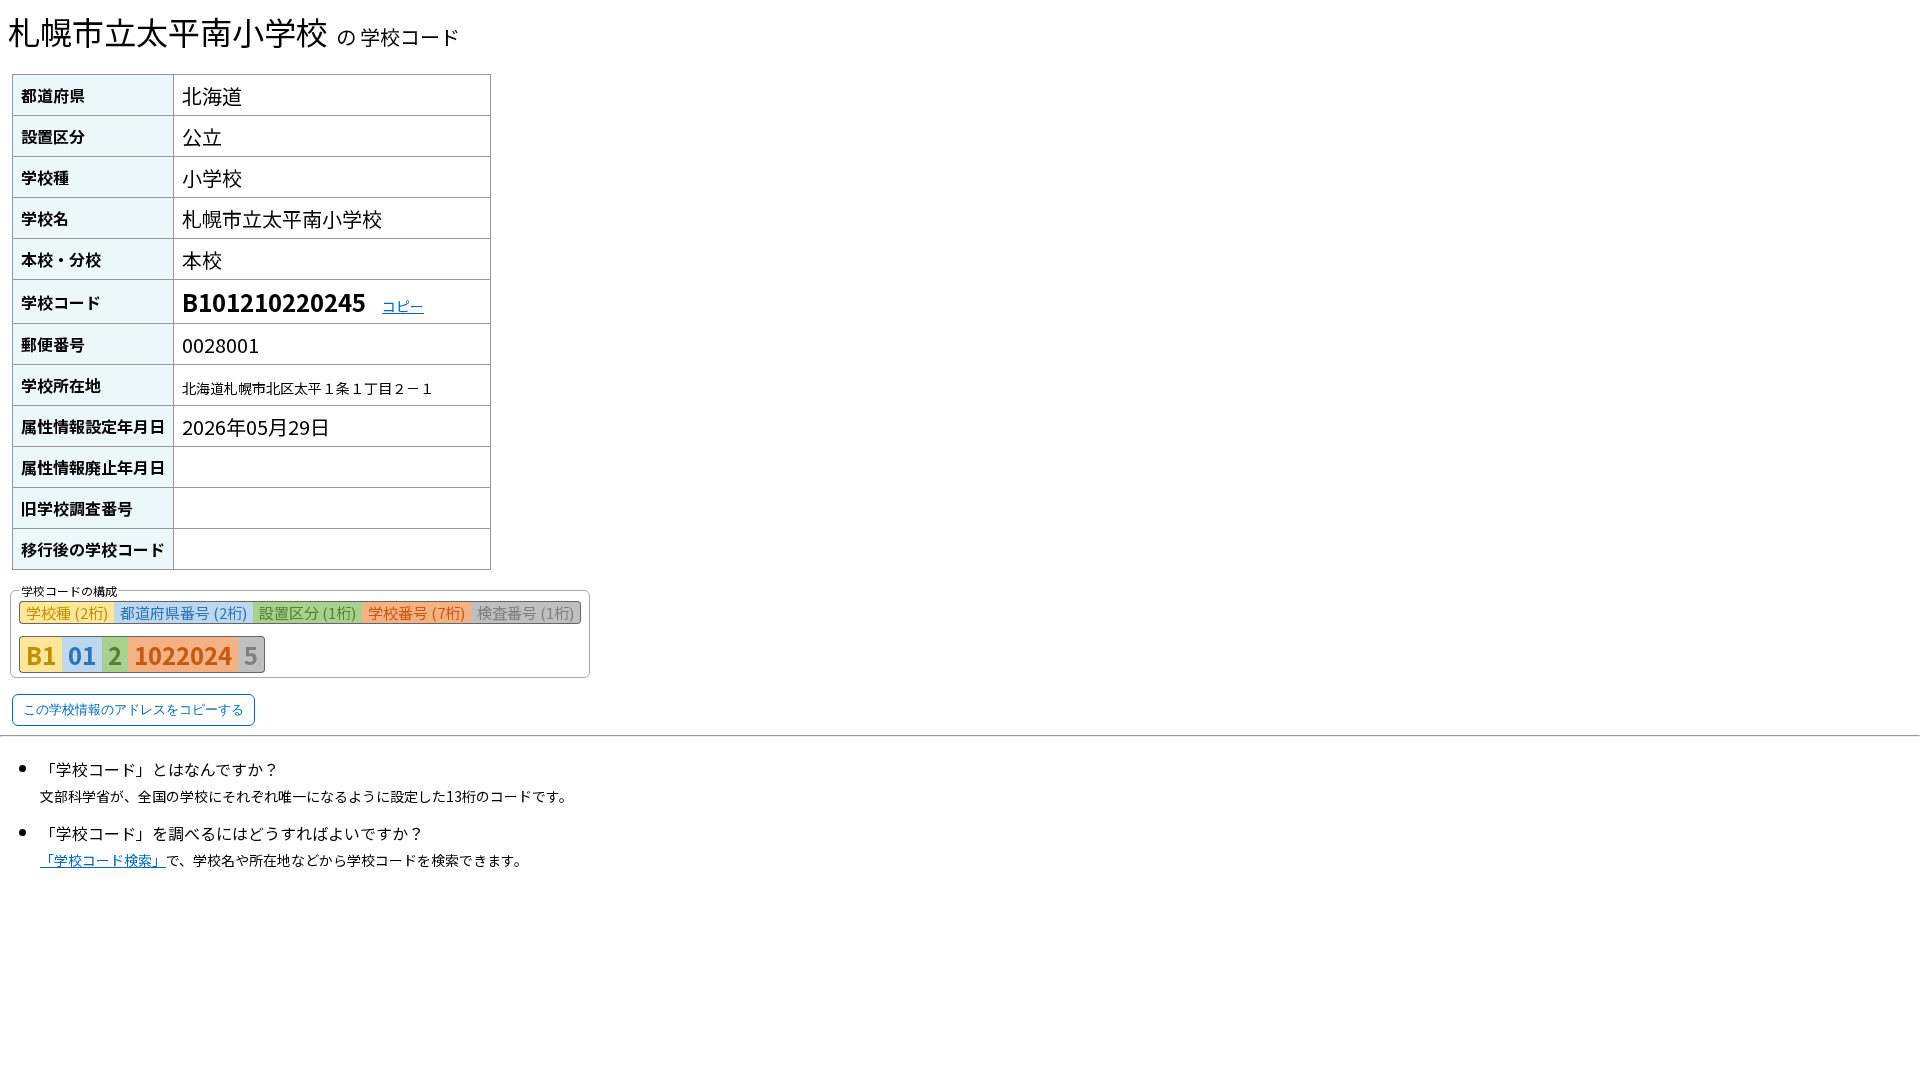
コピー (403, 306)
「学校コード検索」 (103, 860)
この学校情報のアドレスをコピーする (133, 709)
